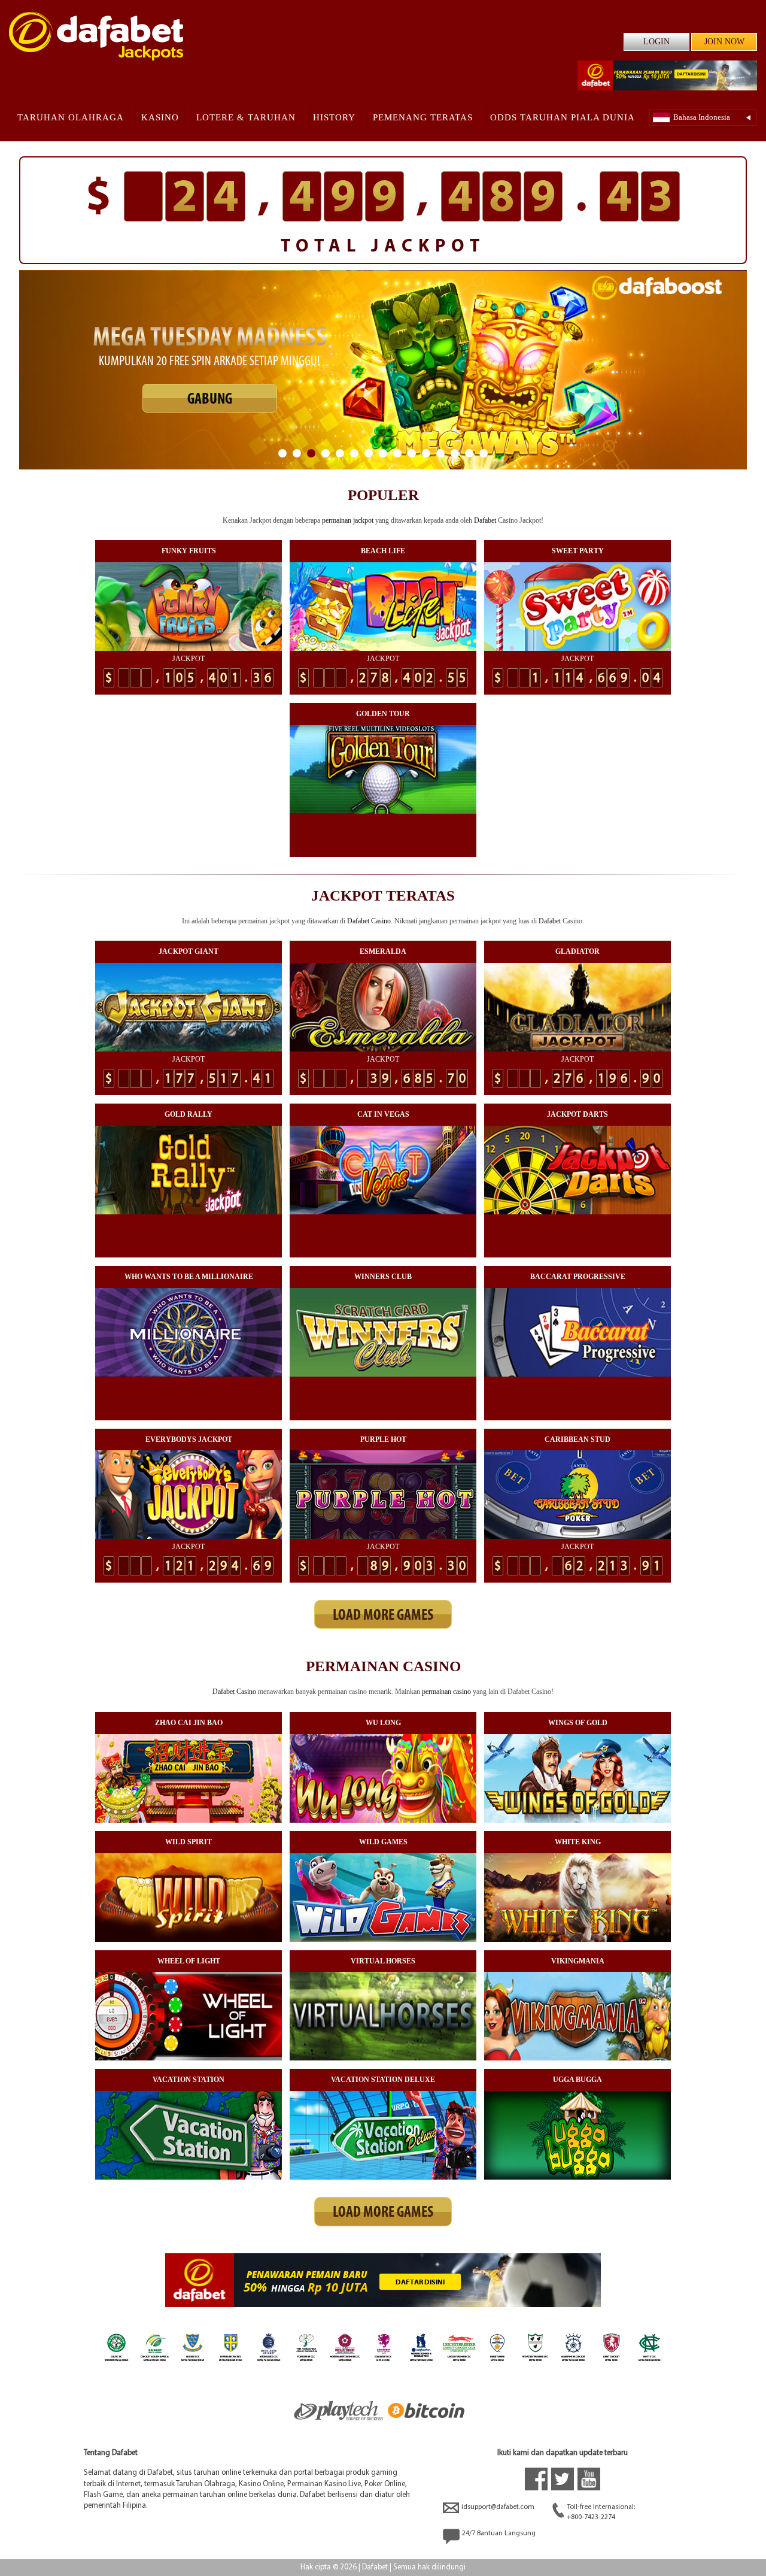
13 (455, 453)
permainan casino (446, 1692)
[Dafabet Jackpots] (96, 36)
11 (426, 453)
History (334, 117)
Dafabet (485, 520)
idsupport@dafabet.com (498, 2507)
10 (412, 453)
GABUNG (210, 409)
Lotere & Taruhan (246, 117)
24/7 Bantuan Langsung (499, 2533)
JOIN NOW (724, 42)
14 (469, 453)
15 (484, 453)
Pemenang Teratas (423, 117)
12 (440, 453)
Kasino (160, 117)
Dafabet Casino (369, 921)
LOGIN (656, 42)
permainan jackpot (348, 520)
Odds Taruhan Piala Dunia (563, 117)
